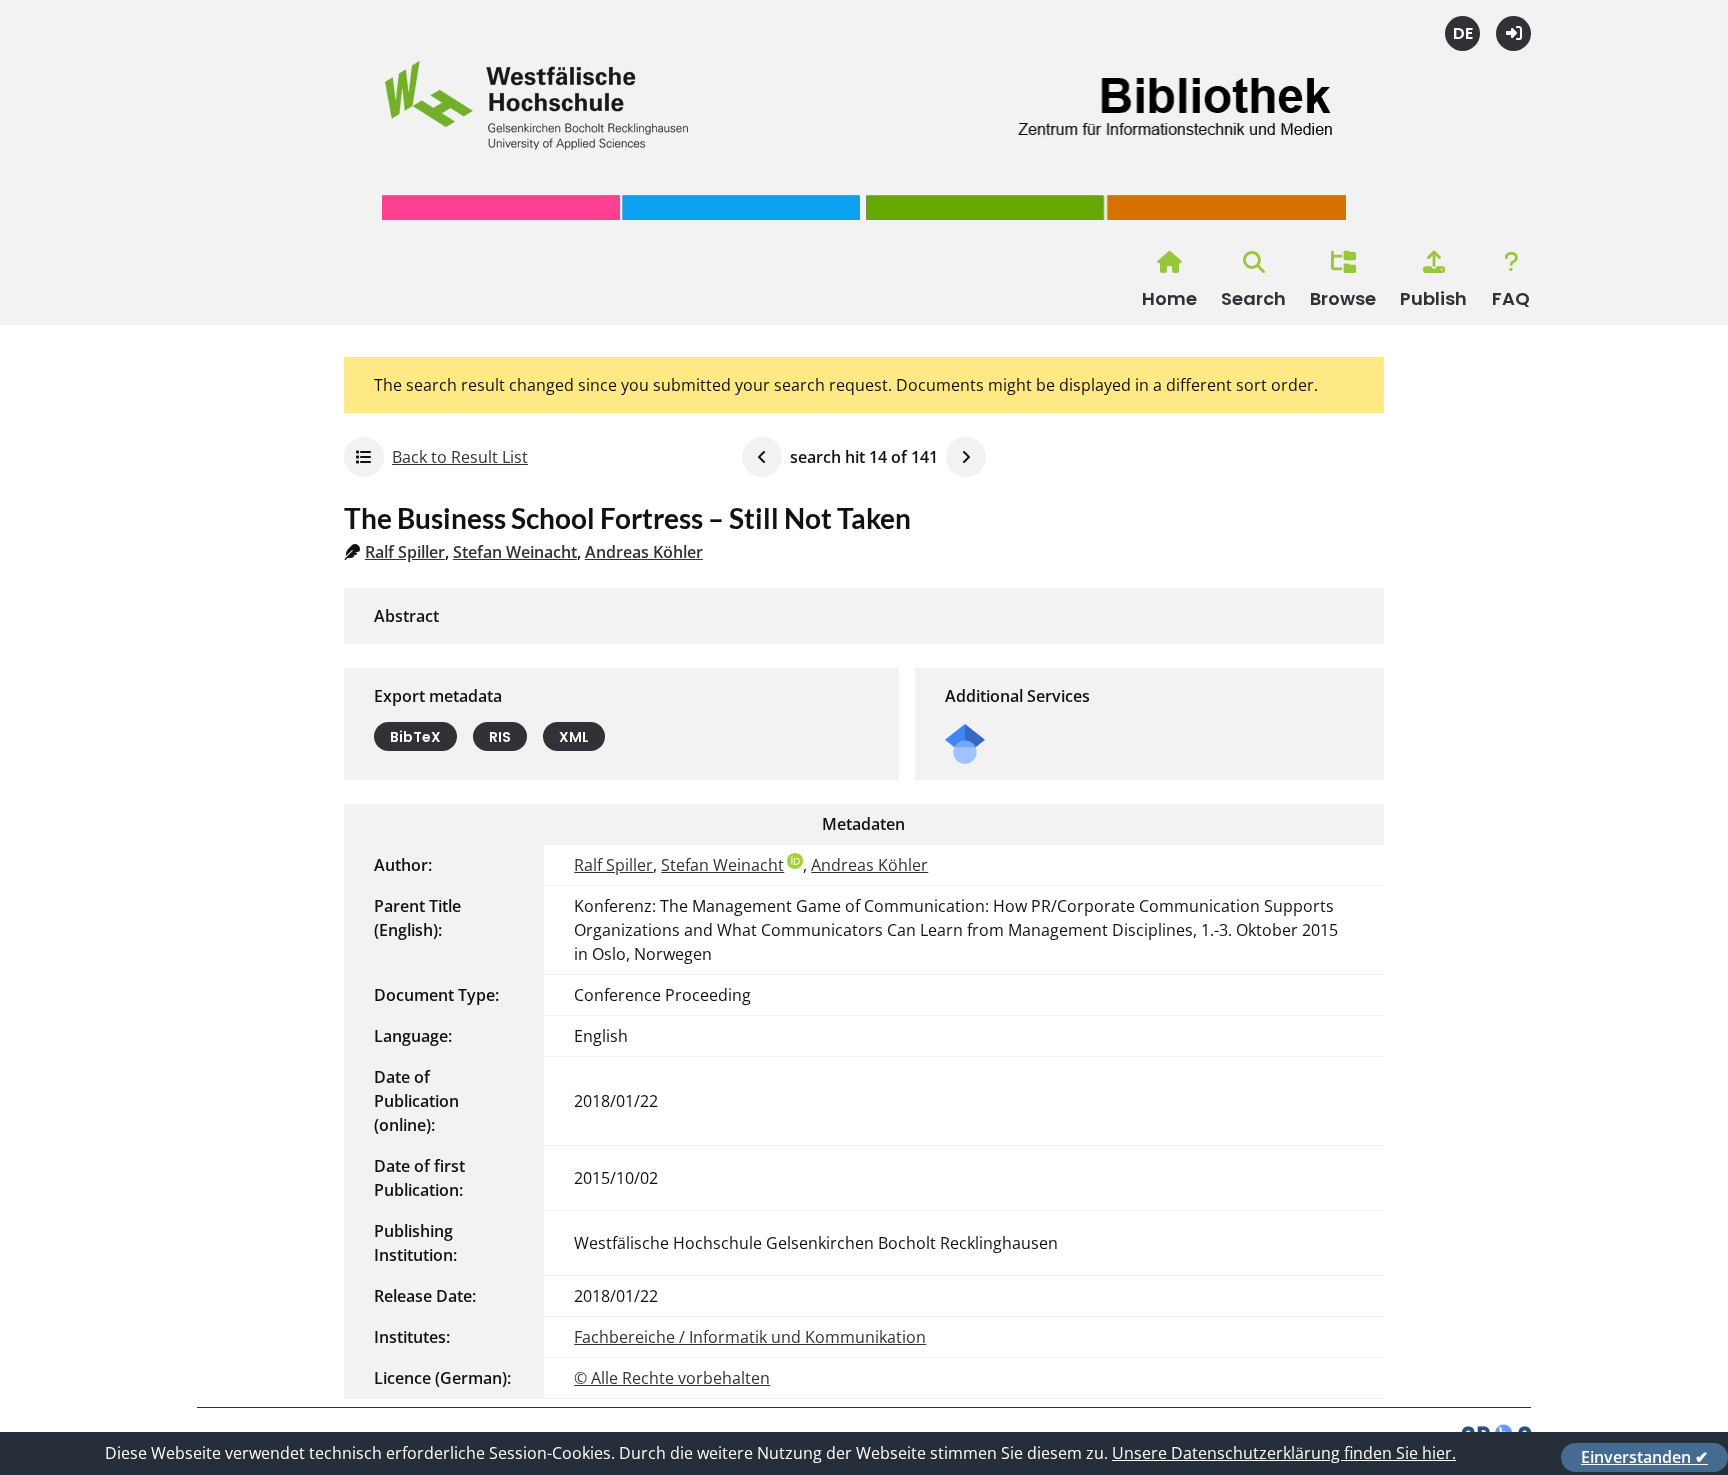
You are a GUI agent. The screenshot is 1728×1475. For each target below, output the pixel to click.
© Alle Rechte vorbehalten (672, 1378)
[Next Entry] (966, 457)
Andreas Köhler (644, 552)
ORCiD (795, 861)
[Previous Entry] (762, 457)
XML (574, 737)
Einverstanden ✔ (1644, 1457)
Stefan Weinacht (515, 552)
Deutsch (1462, 33)
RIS (500, 737)
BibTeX (415, 737)
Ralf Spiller (405, 552)
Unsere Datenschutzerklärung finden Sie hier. (1284, 1453)
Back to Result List (460, 457)
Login (1513, 33)
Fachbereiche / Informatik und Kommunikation (750, 1337)
